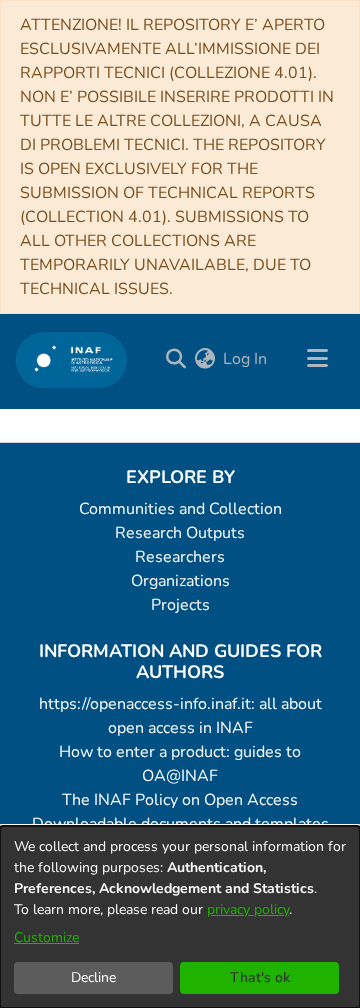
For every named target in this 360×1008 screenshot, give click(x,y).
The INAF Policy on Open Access (180, 800)
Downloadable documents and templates (180, 824)
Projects (180, 605)
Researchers (180, 557)
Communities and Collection (180, 509)
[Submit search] (175, 359)
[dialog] (180, 917)
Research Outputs (180, 533)
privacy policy (248, 909)
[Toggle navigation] (317, 359)
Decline (93, 977)
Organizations (180, 581)
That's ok (260, 977)
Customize (46, 937)
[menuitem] (204, 359)
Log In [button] (246, 359)
